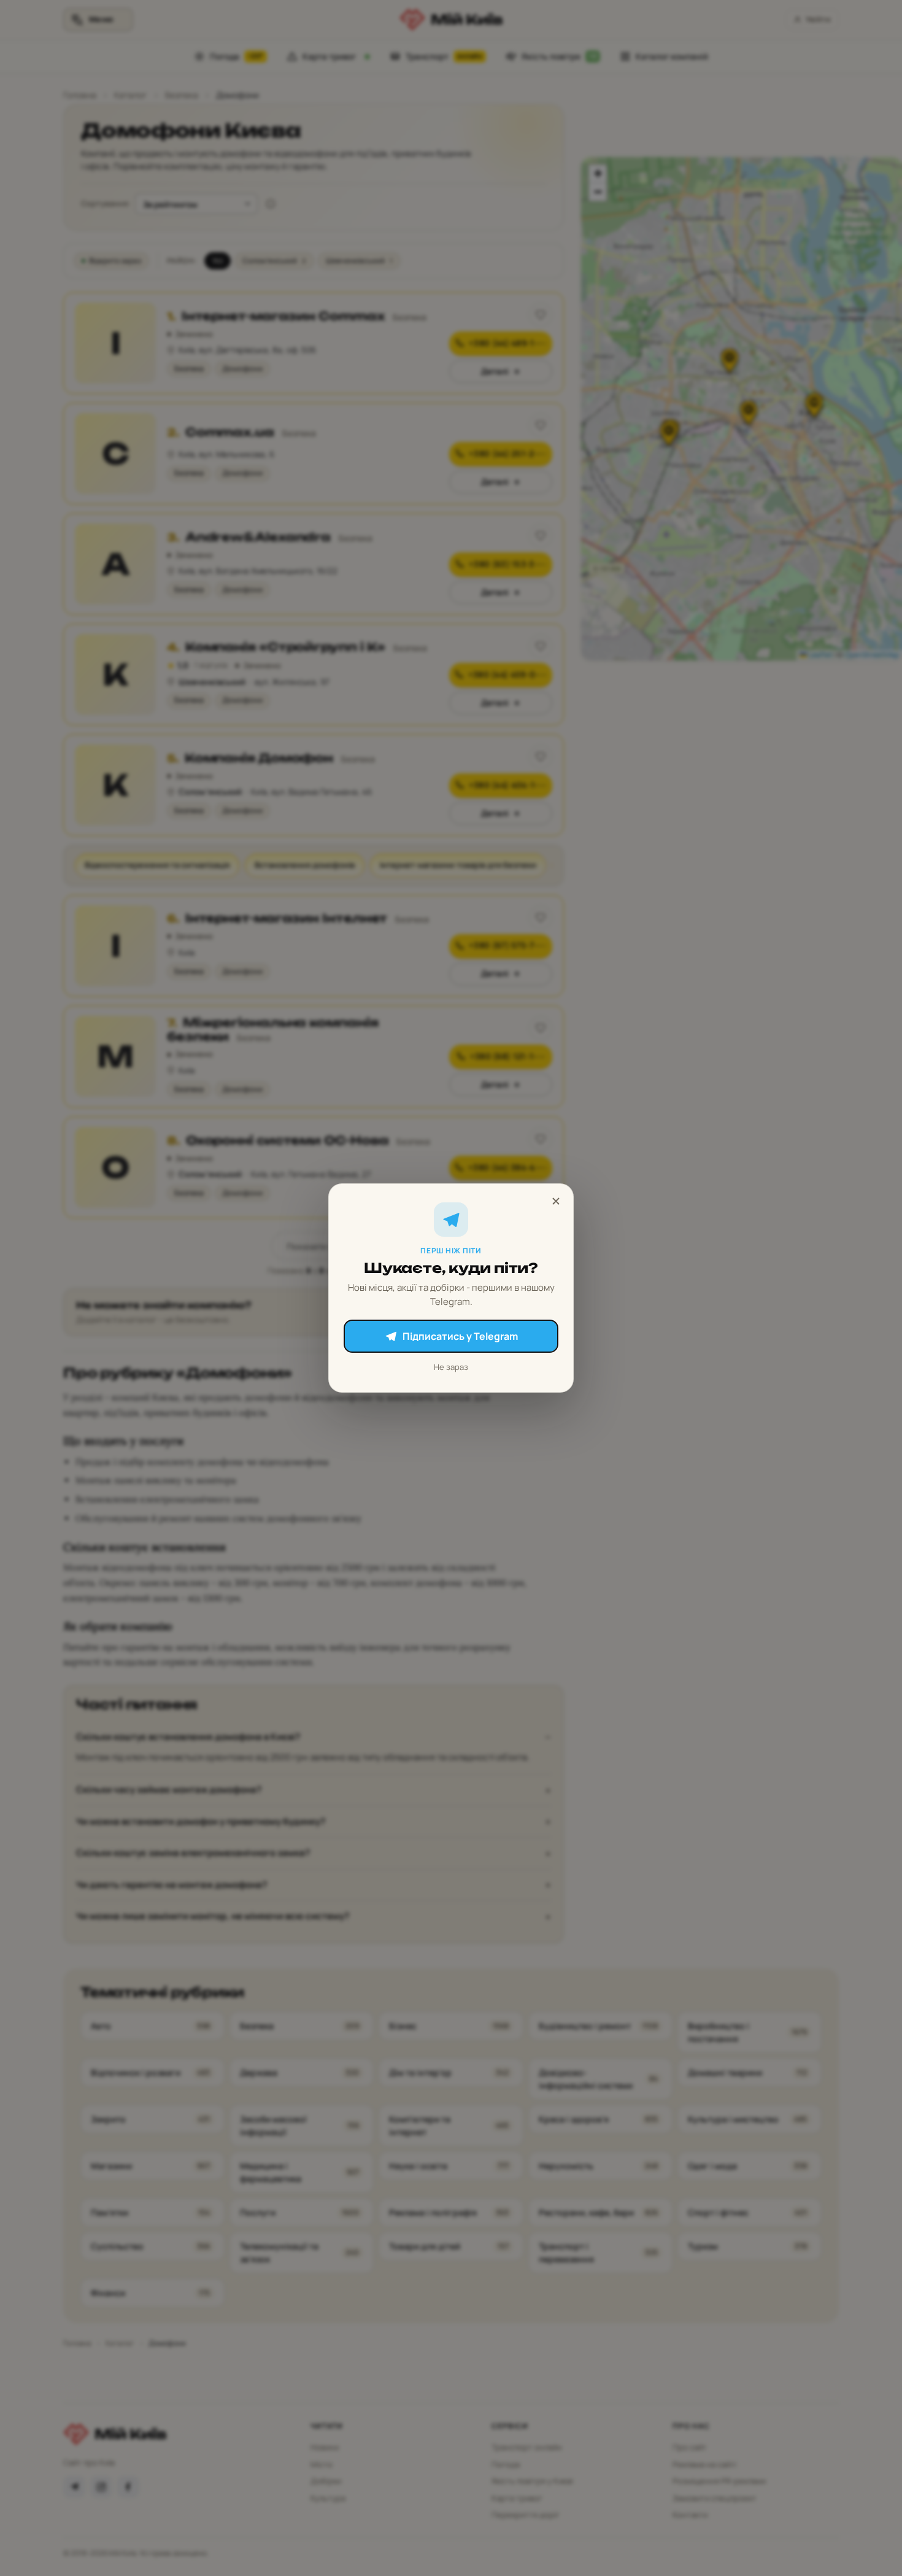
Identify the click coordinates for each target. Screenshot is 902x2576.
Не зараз (451, 1367)
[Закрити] (556, 1201)
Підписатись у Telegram (460, 1336)
